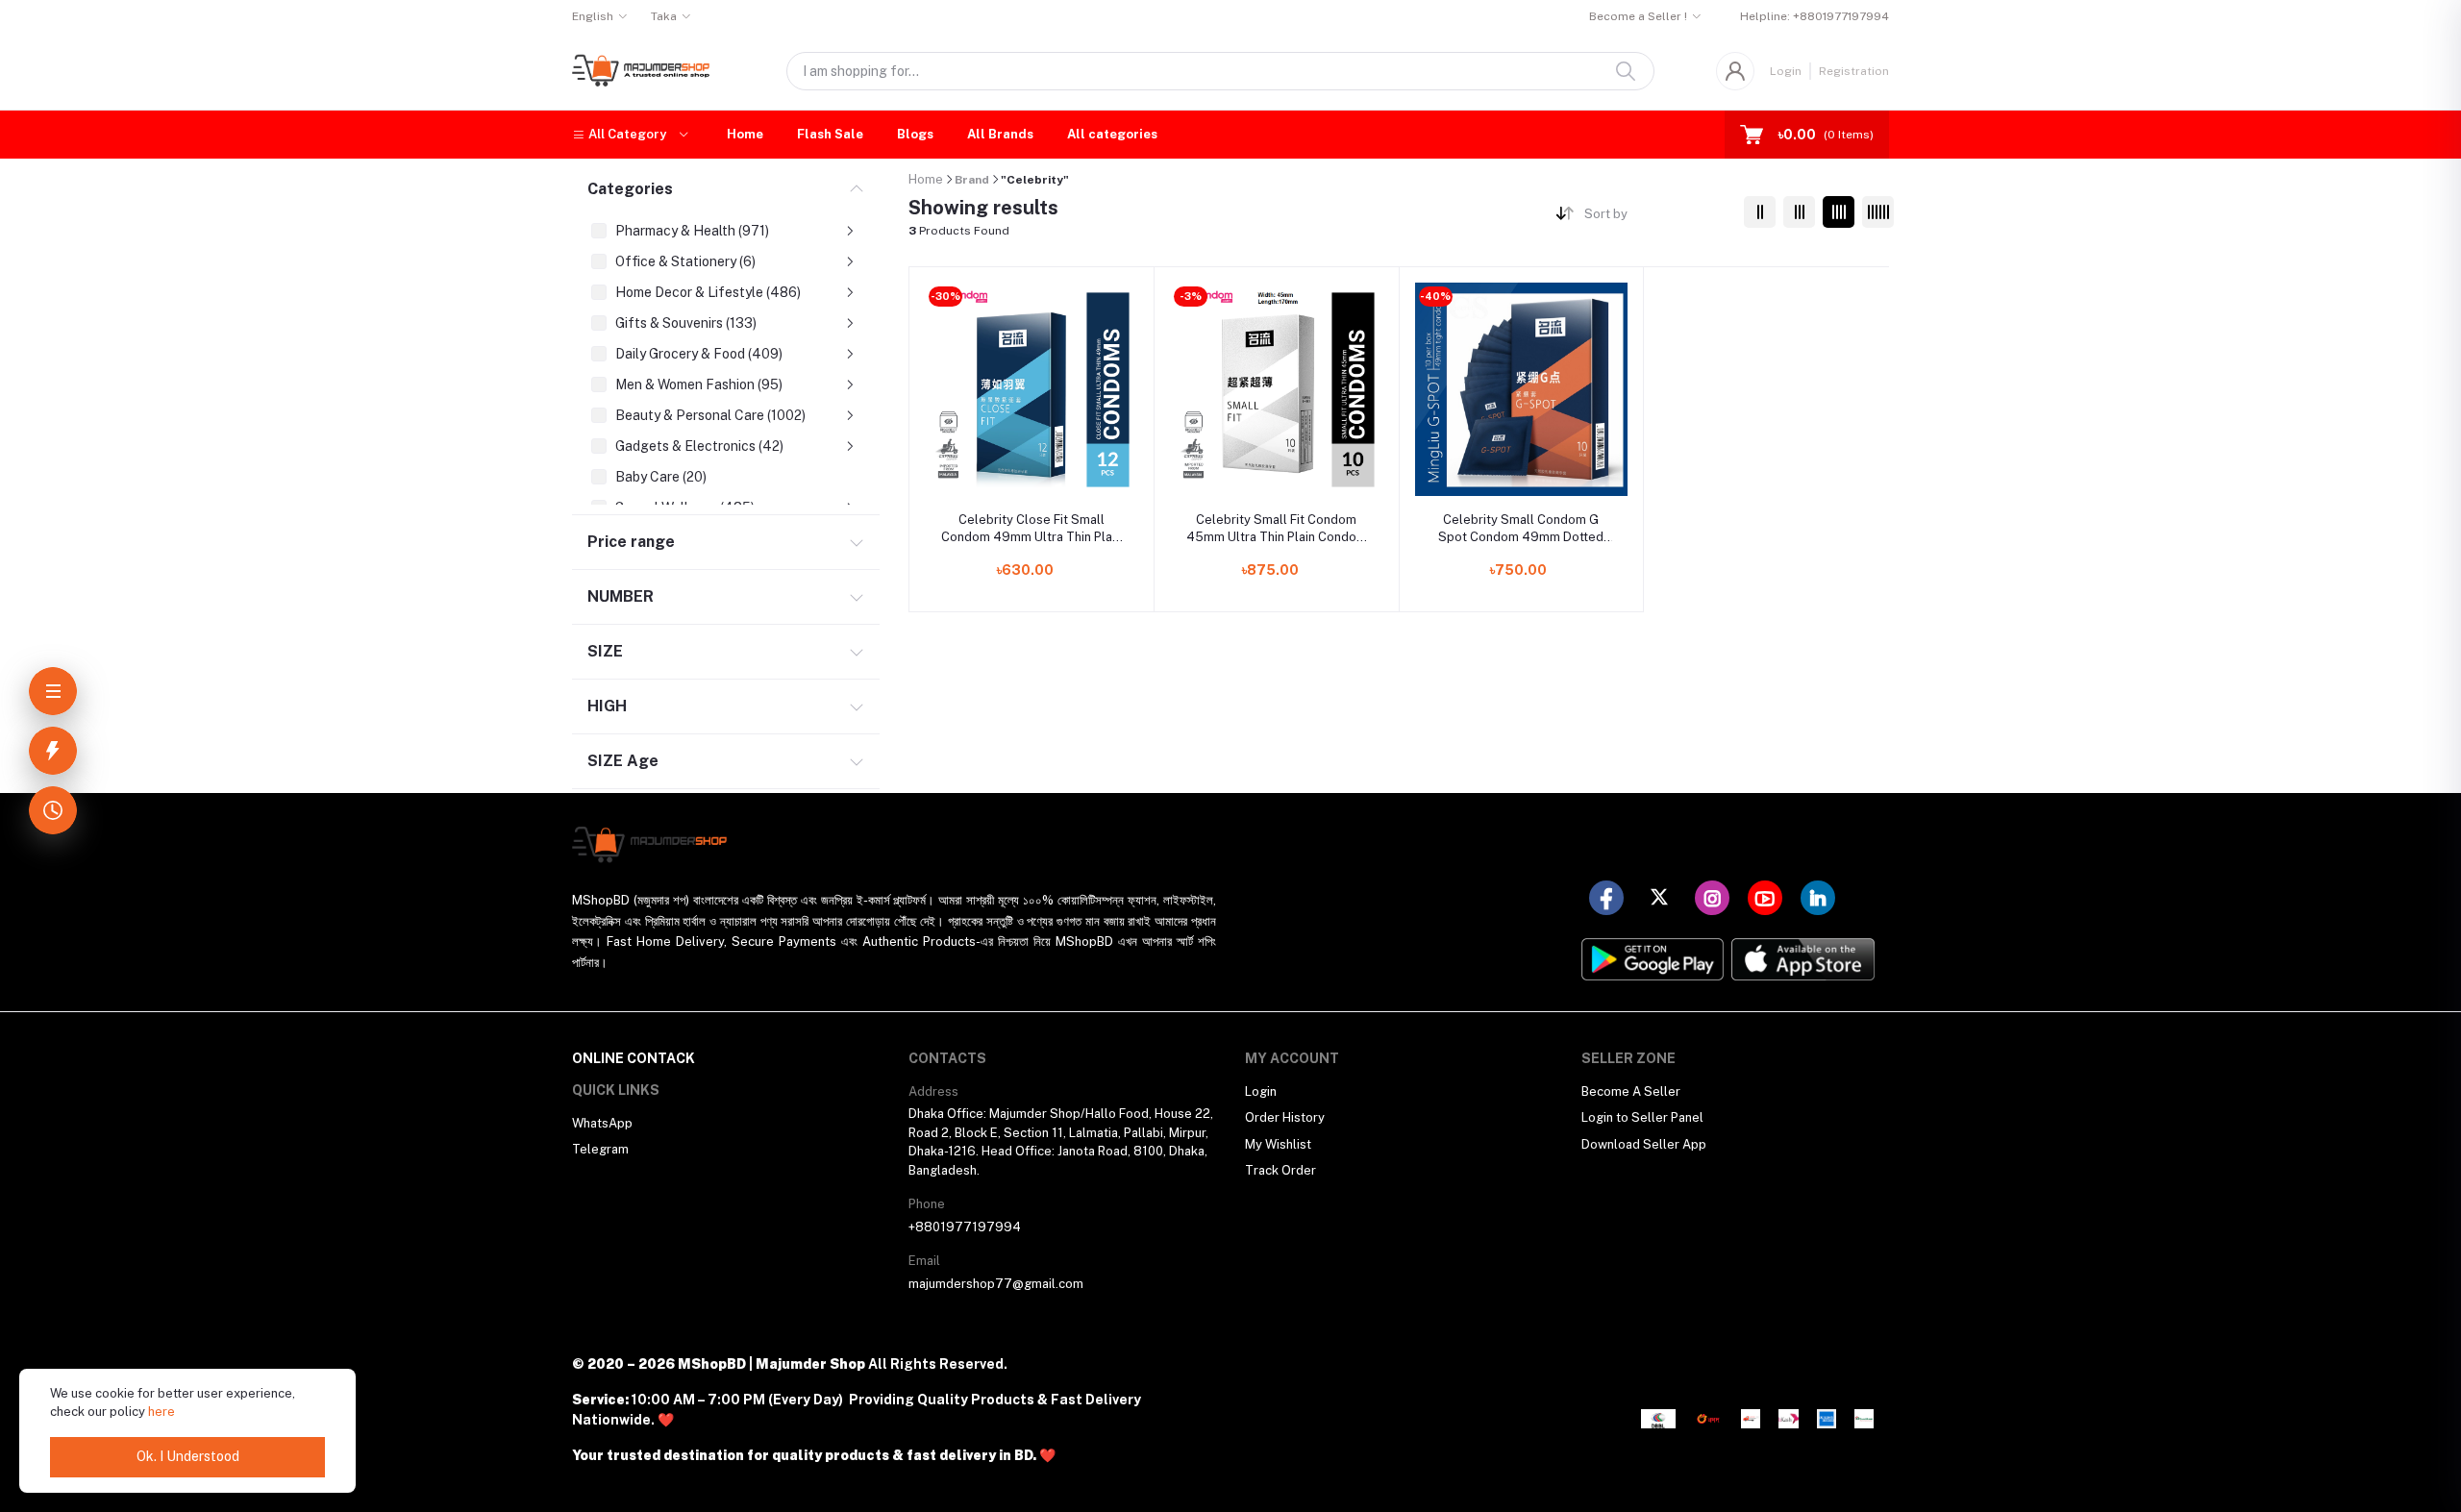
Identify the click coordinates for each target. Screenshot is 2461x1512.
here (162, 1412)
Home (745, 134)
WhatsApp (602, 1123)
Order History (1285, 1117)
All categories (1112, 134)
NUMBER (621, 596)
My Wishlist (1278, 1144)
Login (1786, 71)
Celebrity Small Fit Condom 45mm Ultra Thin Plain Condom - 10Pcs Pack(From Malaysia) (1277, 529)
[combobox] (1657, 218)
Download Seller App (1644, 1144)
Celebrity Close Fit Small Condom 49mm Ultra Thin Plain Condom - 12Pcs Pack (1032, 529)
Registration (1854, 71)
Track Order (1280, 1170)
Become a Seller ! (1638, 16)
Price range (631, 542)
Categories (630, 189)
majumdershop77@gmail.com (996, 1284)
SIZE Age (623, 761)
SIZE (605, 651)
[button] (630, 135)
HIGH (607, 706)
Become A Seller (1631, 1091)
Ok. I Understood (188, 1456)
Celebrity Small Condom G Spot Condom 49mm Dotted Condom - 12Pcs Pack (1521, 529)
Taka (664, 16)
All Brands (1000, 134)
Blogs (915, 134)
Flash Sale (830, 134)
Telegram (600, 1149)
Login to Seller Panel (1642, 1117)
